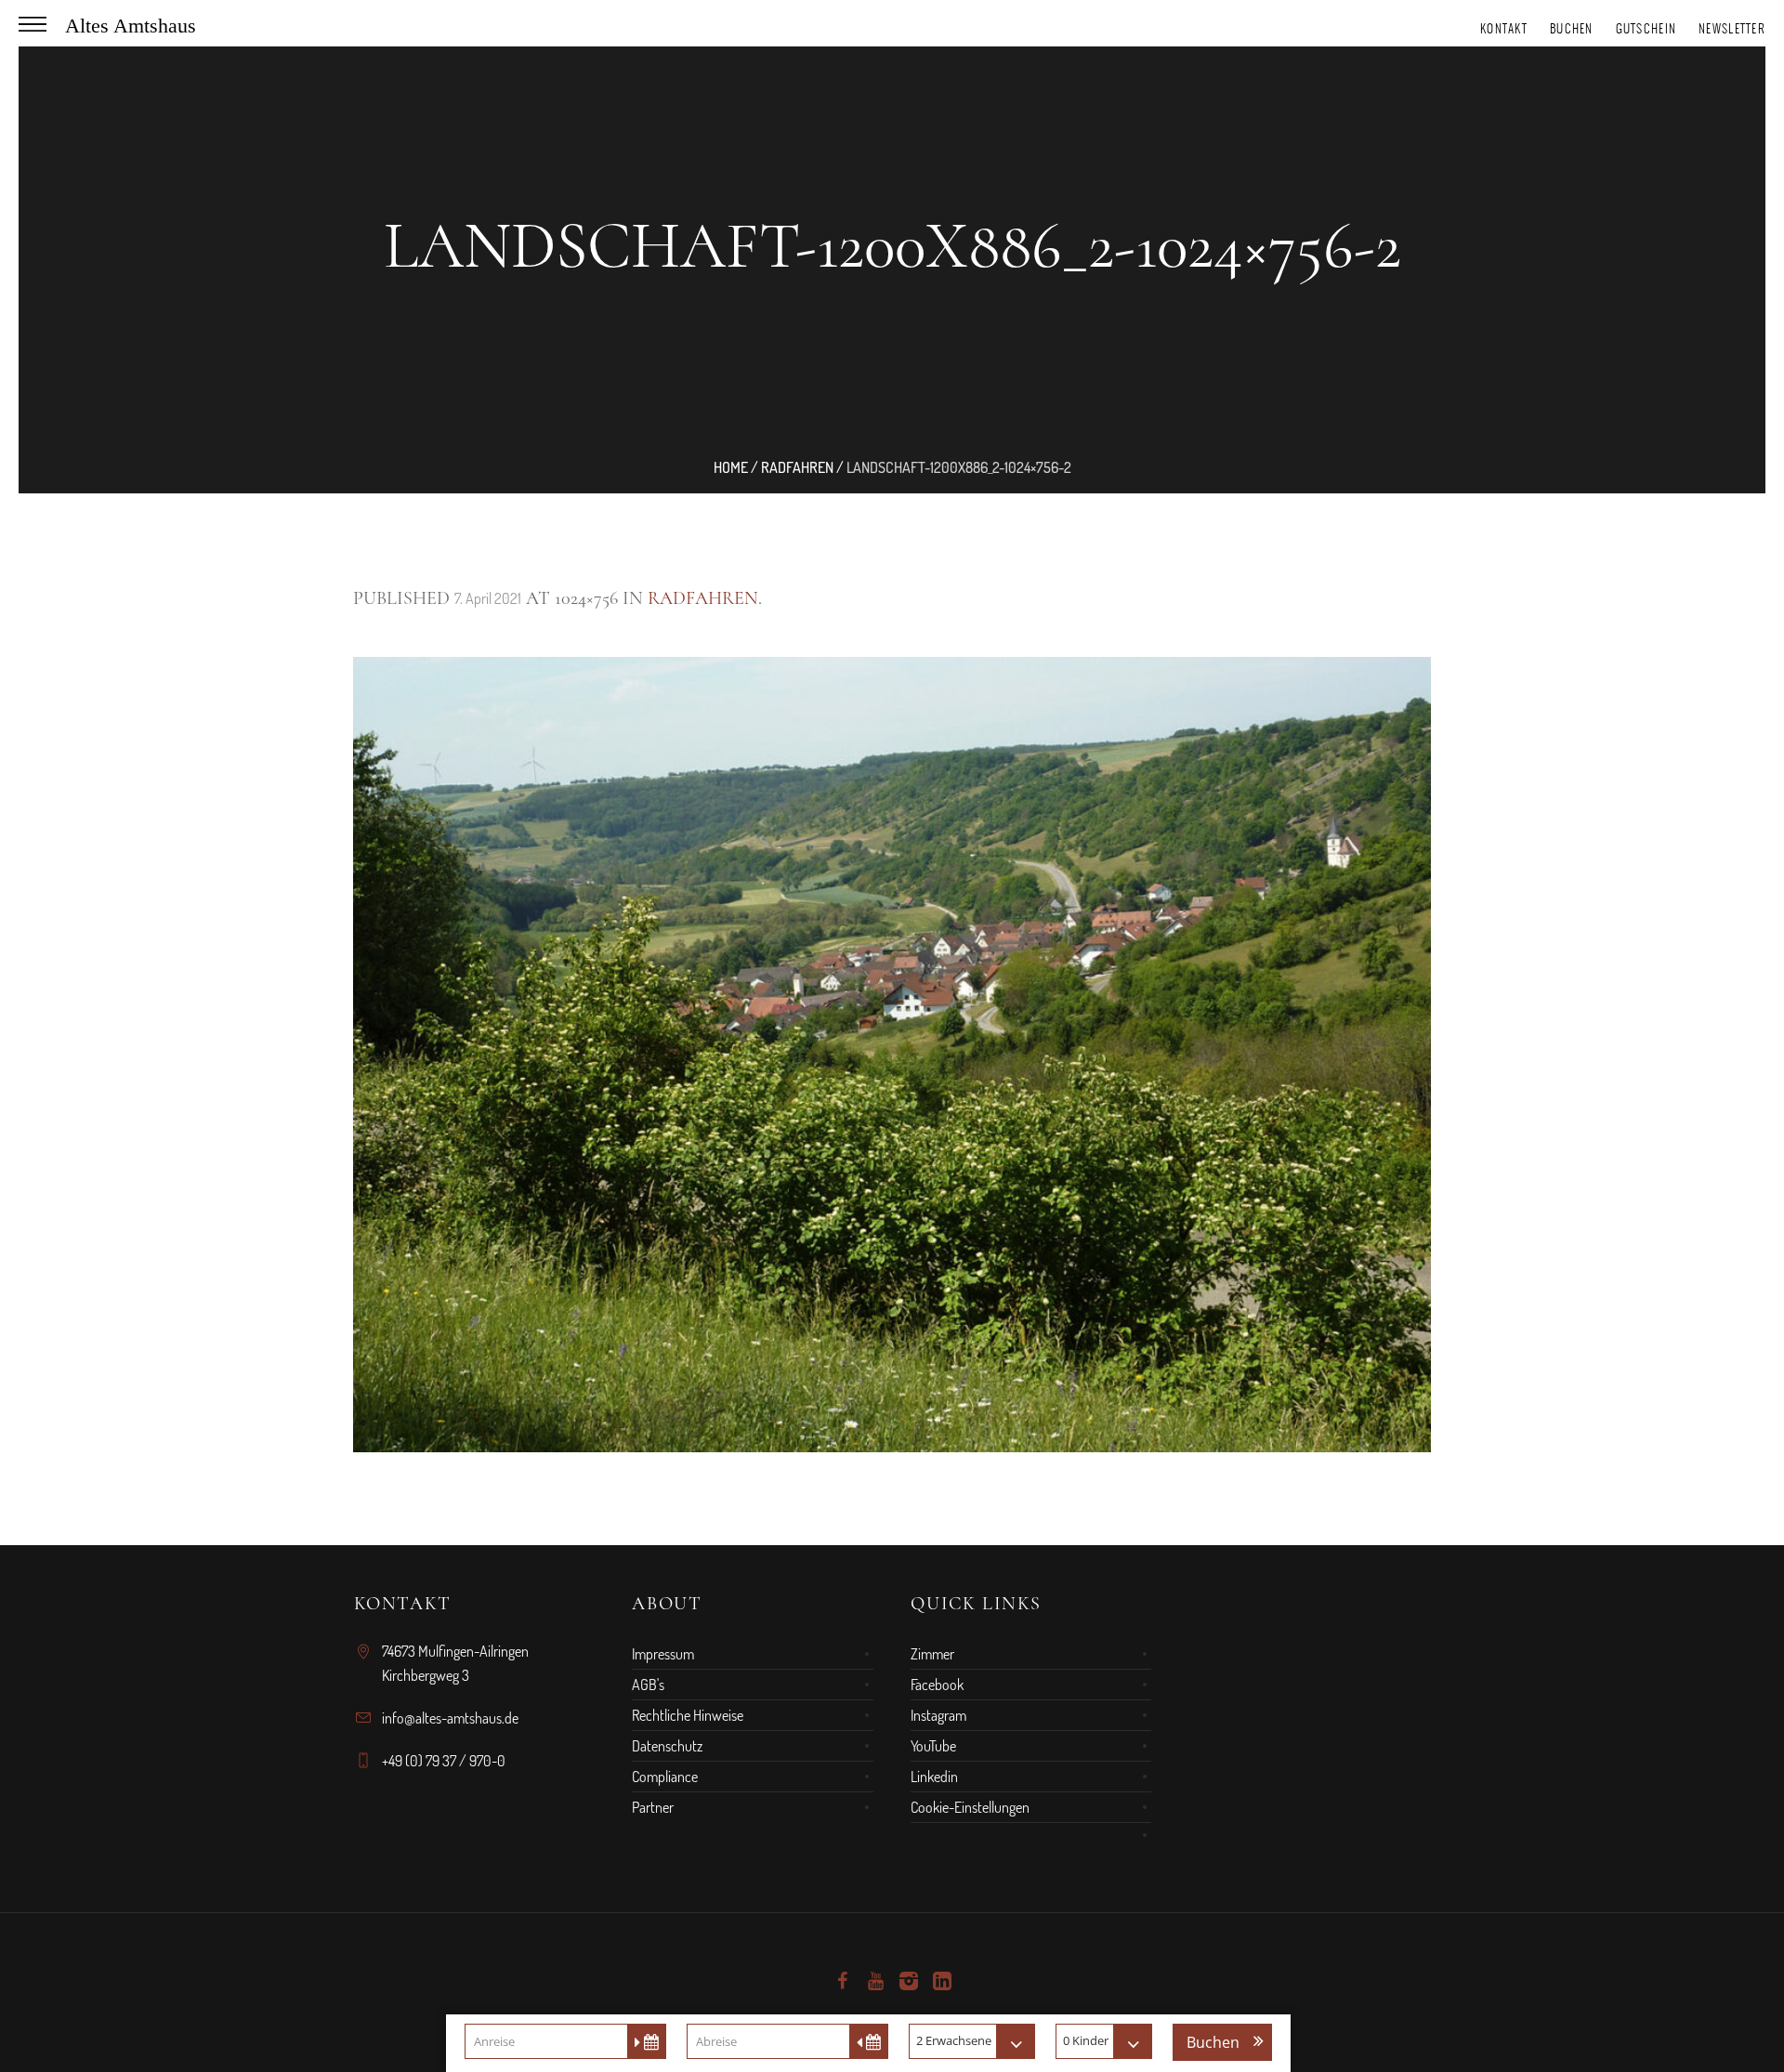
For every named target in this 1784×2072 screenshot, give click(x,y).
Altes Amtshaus (131, 26)
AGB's (648, 1685)
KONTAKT (1504, 28)
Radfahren (797, 467)
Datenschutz (667, 1746)
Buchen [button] (1213, 2042)
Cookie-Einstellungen (970, 1807)
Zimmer (932, 1654)
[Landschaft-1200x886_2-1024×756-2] (892, 1055)
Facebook (937, 1685)
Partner (653, 1807)
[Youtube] (875, 1981)
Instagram (938, 1715)
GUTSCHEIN (1646, 28)
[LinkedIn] (942, 1981)
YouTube (933, 1746)
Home (731, 467)
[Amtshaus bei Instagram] (909, 1981)
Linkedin (934, 1777)
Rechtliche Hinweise (688, 1715)
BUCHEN (1572, 28)
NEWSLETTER (1732, 28)
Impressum (663, 1654)
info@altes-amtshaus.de (450, 1718)
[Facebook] (842, 1981)
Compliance (665, 1777)
